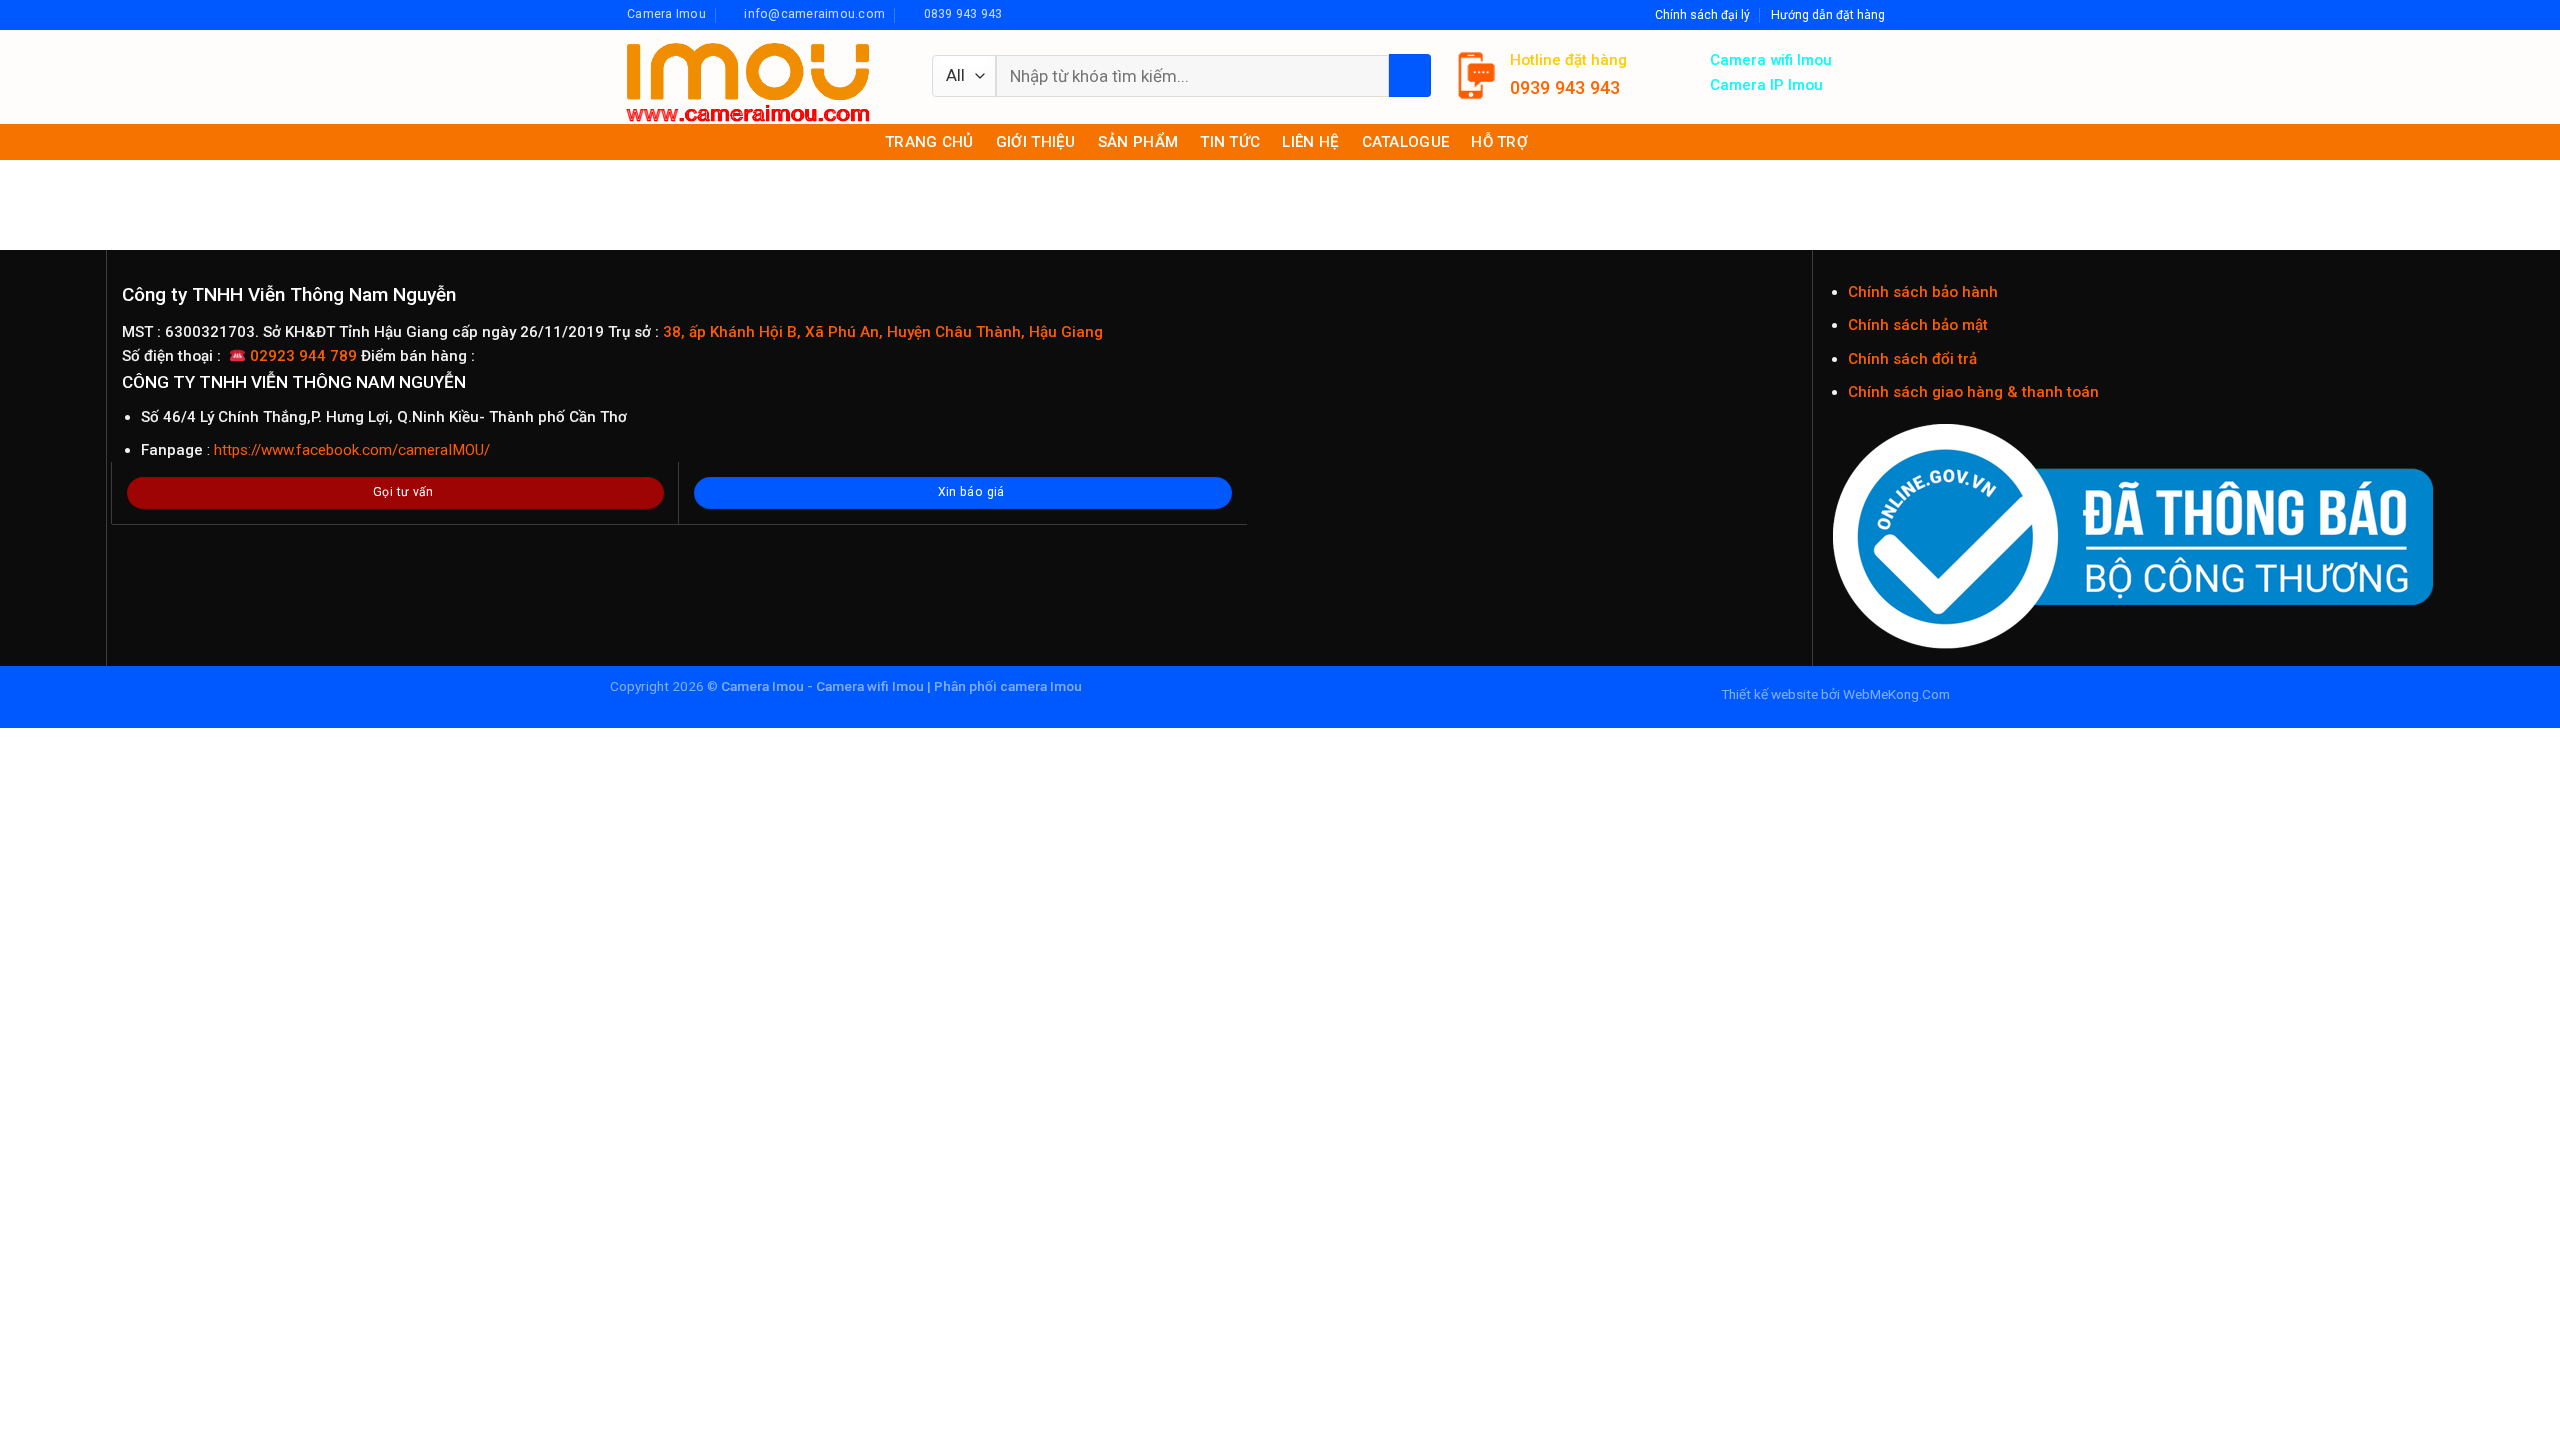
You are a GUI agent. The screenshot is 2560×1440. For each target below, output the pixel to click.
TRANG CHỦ (929, 142)
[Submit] (1410, 75)
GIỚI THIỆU (1036, 142)
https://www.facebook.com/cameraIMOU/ (352, 450)
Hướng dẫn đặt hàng (1828, 15)
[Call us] (1940, 15)
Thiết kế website (1769, 694)
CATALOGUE (1406, 142)
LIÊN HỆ (1310, 142)
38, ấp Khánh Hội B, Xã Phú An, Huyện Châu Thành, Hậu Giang (881, 332)
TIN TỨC (1230, 142)
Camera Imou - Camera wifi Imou (822, 686)
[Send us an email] (1922, 15)
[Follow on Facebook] (1904, 15)
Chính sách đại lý (1702, 15)
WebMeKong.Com (1896, 694)
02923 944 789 (303, 356)
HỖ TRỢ (1499, 142)
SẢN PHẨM (1138, 142)
